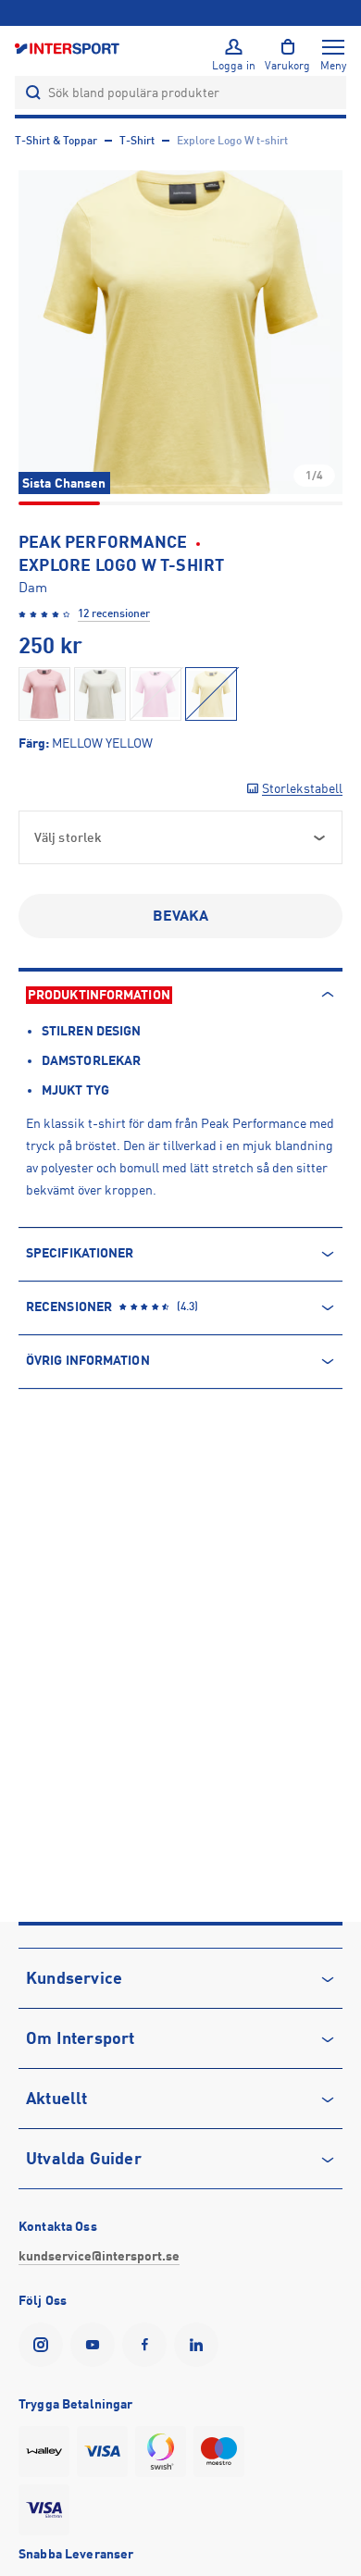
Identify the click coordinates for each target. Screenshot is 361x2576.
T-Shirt (137, 141)
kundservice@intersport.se (99, 2256)
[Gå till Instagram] (44, 2345)
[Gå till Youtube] (96, 2345)
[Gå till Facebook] (148, 2345)
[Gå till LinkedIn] (200, 2345)
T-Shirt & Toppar (56, 141)
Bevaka (181, 916)
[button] (180, 332)
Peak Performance (103, 542)
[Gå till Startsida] (68, 48)
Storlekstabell (302, 788)
